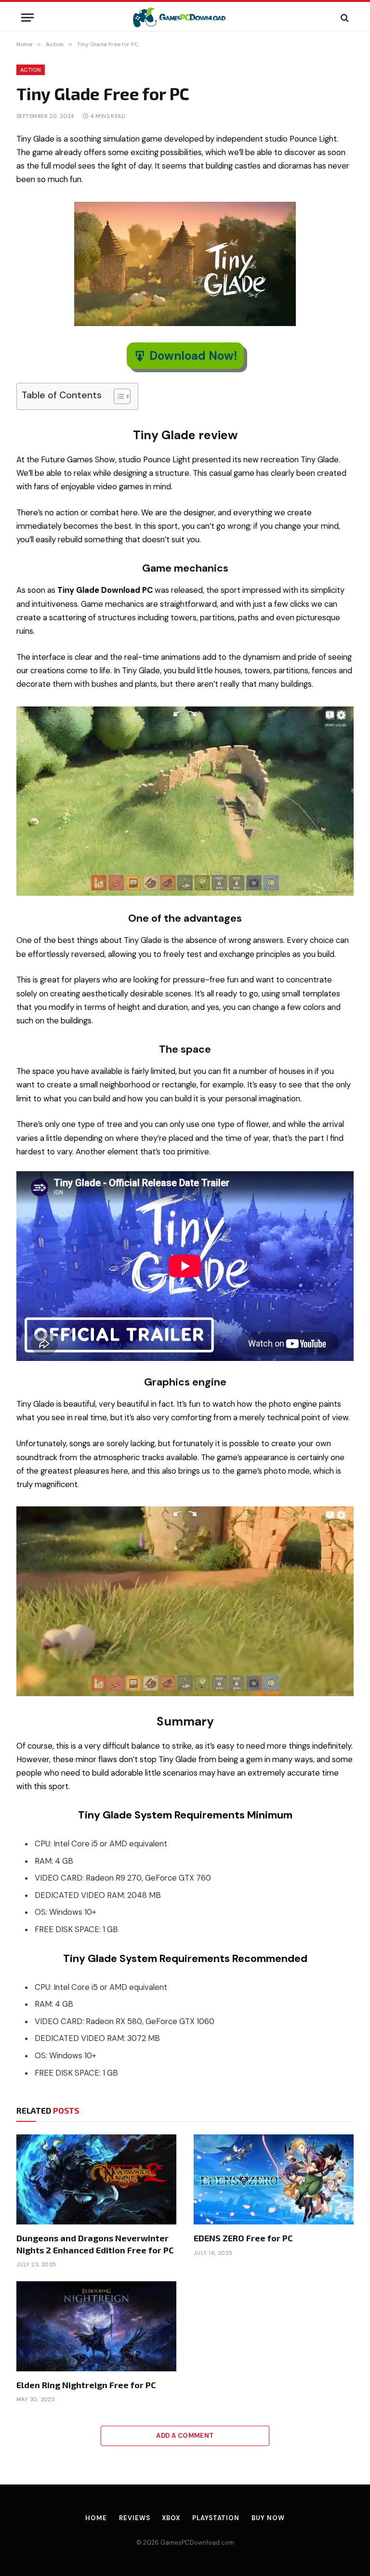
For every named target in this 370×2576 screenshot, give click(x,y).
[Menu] (27, 18)
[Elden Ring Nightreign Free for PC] (96, 2326)
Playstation (216, 2518)
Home (96, 2518)
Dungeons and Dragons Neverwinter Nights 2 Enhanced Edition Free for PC (95, 2244)
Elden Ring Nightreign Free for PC (86, 2385)
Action (31, 70)
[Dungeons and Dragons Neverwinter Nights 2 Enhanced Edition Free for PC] (96, 2179)
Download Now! (193, 356)
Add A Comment (185, 2436)
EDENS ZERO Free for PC (243, 2238)
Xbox (171, 2518)
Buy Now (268, 2518)
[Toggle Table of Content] (117, 396)
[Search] (344, 18)
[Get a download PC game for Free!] (185, 18)
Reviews (134, 2518)
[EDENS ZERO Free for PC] (274, 2179)
